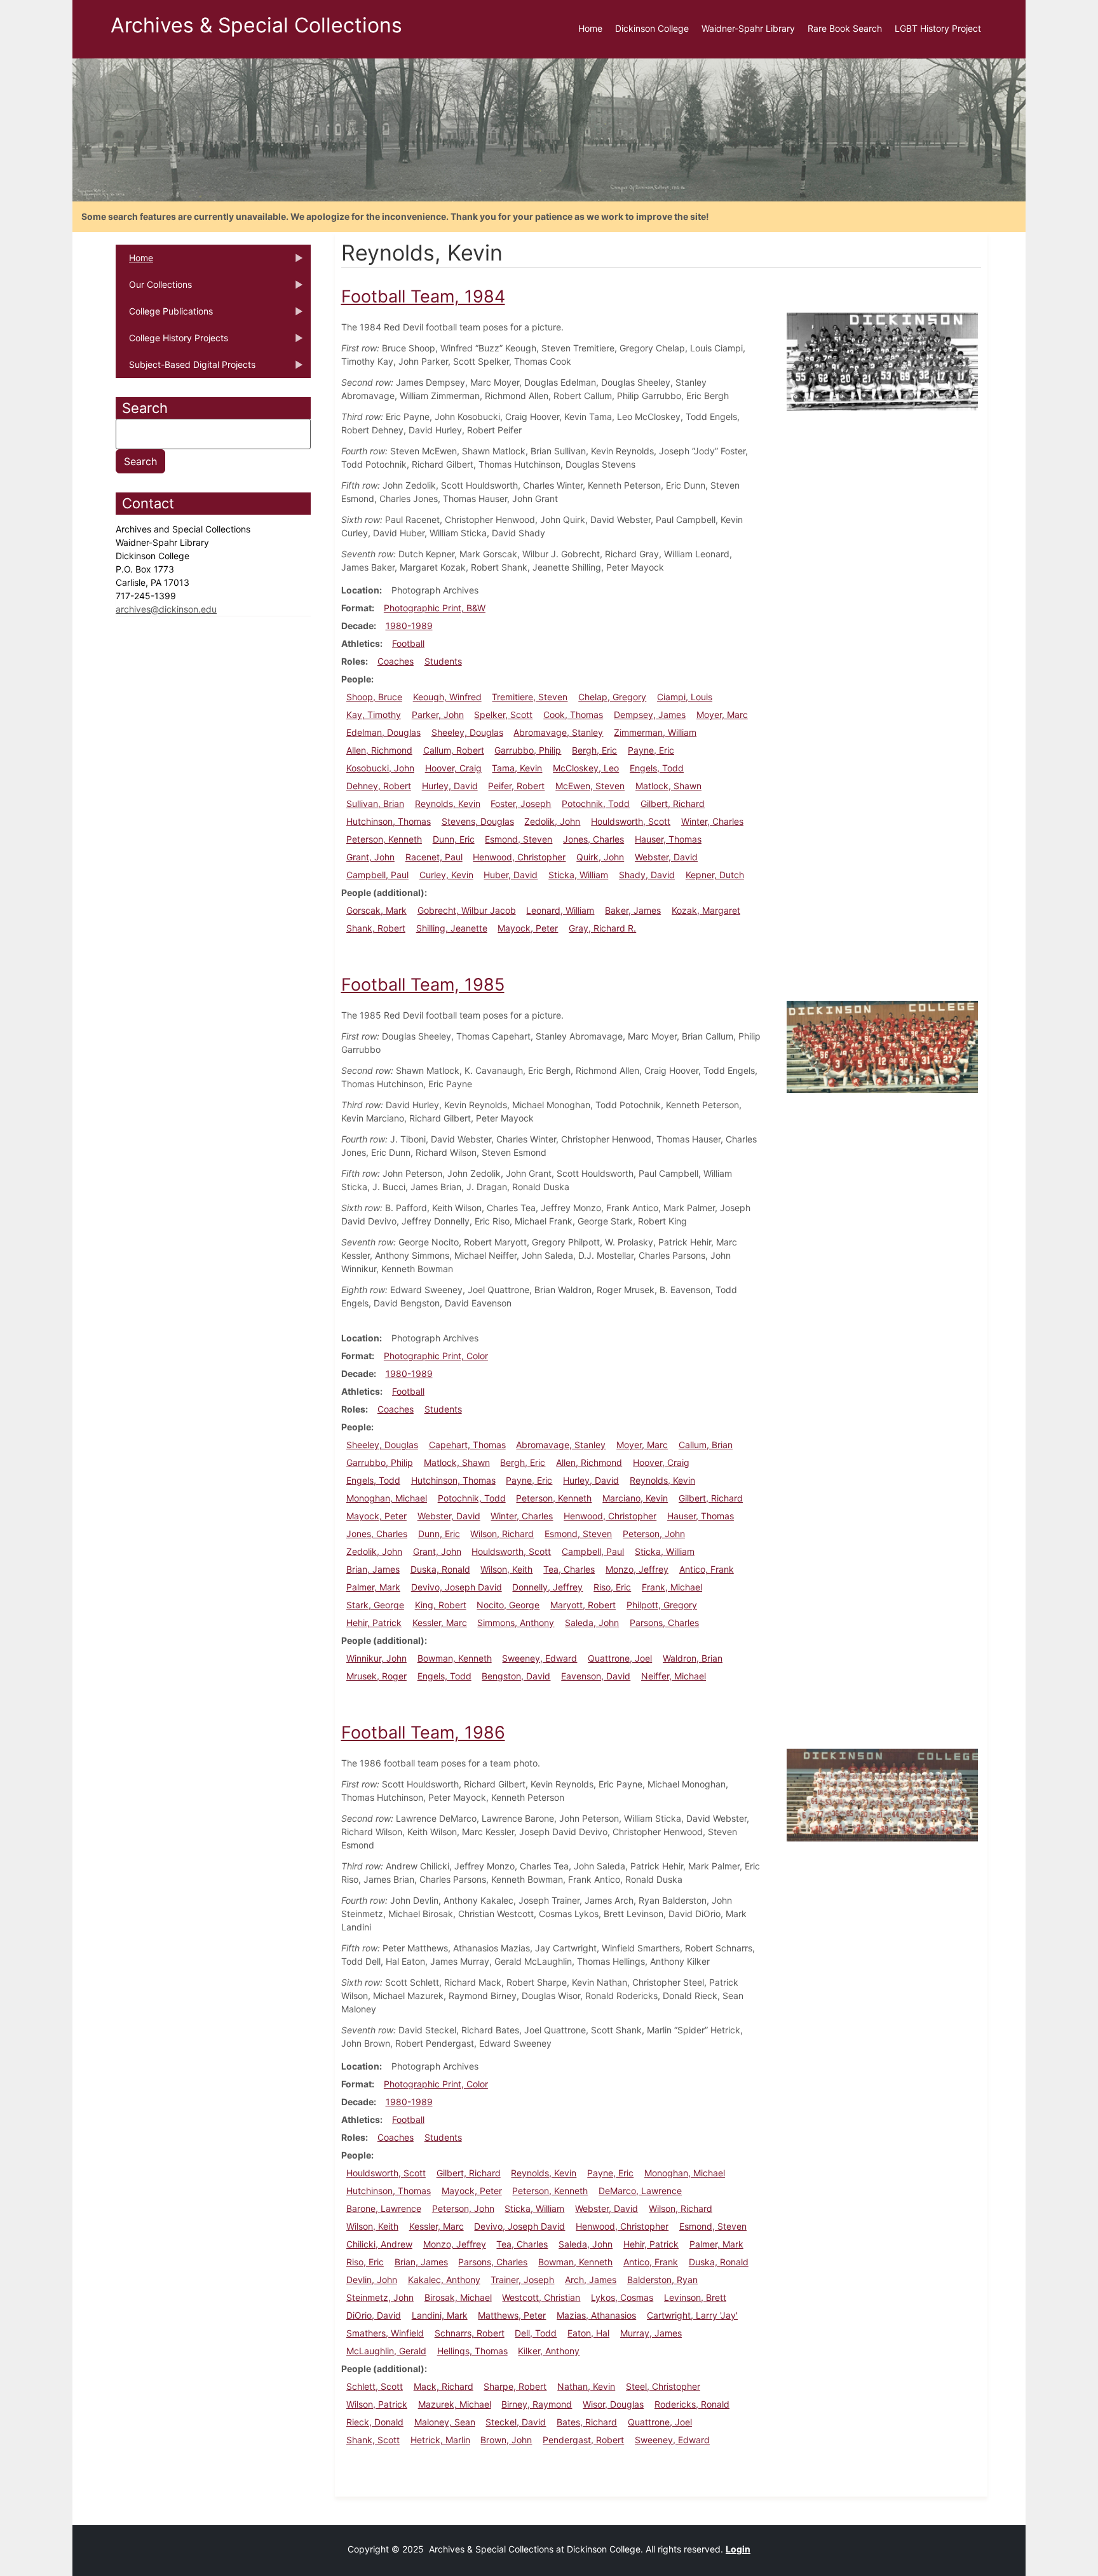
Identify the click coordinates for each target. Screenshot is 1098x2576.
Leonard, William (560, 910)
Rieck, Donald (375, 2422)
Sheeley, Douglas (467, 732)
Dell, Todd (536, 2333)
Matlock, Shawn (668, 786)
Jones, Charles (593, 839)
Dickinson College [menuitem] (652, 28)
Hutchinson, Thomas (389, 821)
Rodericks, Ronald (692, 2404)
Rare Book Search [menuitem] (845, 28)
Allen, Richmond (379, 750)
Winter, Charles (712, 821)
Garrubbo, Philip (528, 750)
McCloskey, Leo (586, 768)
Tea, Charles (569, 1569)
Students (443, 661)
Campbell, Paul (377, 875)
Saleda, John (592, 1623)
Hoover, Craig (453, 768)
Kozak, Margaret (706, 910)
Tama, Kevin (517, 768)
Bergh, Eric (594, 750)
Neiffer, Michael (674, 1676)
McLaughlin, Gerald (386, 2351)
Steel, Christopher (663, 2386)
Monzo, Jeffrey (637, 1569)
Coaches (396, 661)
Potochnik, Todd (596, 803)
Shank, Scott (373, 2440)
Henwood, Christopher (519, 857)
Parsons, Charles (664, 1623)
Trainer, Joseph (522, 2280)
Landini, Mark (440, 2315)
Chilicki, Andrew (379, 2244)
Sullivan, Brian (375, 803)
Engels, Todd (657, 768)
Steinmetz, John (380, 2297)
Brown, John (506, 2440)
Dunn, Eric (454, 839)
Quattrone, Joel (620, 1658)
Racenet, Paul (434, 857)
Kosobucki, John (380, 768)
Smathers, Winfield (385, 2333)
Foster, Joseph (521, 803)
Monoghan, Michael (387, 1498)
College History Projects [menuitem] (172, 342)
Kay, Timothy (374, 715)
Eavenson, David (596, 1676)
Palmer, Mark (373, 1587)
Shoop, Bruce (374, 697)
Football (408, 643)
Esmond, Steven (518, 839)
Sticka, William (578, 875)
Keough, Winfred (447, 697)
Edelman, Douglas (383, 732)
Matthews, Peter (512, 2315)
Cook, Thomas (573, 715)
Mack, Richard (444, 2386)
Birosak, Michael (458, 2297)
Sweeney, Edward (539, 1658)
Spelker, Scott (503, 715)
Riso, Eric (612, 1587)
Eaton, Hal (588, 2333)
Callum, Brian (706, 1445)
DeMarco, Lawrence (640, 2191)
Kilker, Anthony (549, 2351)
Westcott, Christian (541, 2297)
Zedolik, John (552, 821)
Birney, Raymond (537, 2404)
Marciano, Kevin (635, 1498)
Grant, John (370, 857)
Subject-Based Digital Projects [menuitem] (186, 369)
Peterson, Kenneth (384, 839)
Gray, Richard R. (602, 928)
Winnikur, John (376, 1658)
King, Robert (441, 1605)
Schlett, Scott (375, 2386)
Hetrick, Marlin (440, 2440)
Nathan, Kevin (586, 2386)
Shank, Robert (376, 928)
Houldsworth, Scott (631, 821)
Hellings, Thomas (472, 2351)
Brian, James (373, 1569)
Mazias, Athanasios (596, 2315)
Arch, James (591, 2280)
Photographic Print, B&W (435, 608)
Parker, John (438, 715)
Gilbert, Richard (673, 803)
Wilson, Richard (502, 1534)
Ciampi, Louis (685, 697)
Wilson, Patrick (377, 2404)
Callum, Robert (454, 750)
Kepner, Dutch (715, 875)
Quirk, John (600, 857)
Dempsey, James (650, 715)
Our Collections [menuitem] (154, 288)
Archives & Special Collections (256, 25)
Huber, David (511, 875)
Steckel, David (516, 2422)
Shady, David (647, 875)
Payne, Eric (651, 750)
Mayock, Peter (528, 928)
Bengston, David (516, 1676)
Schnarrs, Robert (470, 2333)
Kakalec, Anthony (444, 2280)
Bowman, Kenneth (455, 1658)
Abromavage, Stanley (558, 732)
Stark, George (375, 1605)
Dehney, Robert (379, 786)
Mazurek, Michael (455, 2404)
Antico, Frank (707, 1569)
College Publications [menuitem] (164, 315)
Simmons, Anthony (516, 1623)
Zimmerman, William (655, 732)
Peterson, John (654, 1534)
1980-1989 (409, 626)
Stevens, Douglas (478, 821)
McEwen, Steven (590, 786)
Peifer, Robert (516, 786)
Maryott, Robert (583, 1605)
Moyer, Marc (722, 715)
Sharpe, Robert (515, 2386)
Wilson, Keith (506, 1569)
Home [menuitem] (590, 28)
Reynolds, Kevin (448, 803)
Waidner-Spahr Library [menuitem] (748, 28)
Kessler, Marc (440, 1623)
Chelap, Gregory (612, 697)
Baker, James (633, 910)
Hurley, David (450, 786)
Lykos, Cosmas (622, 2297)
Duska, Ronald (440, 1569)
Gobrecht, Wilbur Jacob (467, 910)
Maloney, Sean (445, 2422)
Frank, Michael (672, 1587)
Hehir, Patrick (374, 1623)
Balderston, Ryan (662, 2280)
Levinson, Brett (695, 2297)
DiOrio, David (374, 2315)
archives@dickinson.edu (166, 609)
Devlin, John (372, 2280)
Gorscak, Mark (376, 910)
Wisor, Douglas (613, 2404)
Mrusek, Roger (376, 1676)
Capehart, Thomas (467, 1445)
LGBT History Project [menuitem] (938, 28)
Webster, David (666, 857)
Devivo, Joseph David (457, 1587)
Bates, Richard (587, 2422)
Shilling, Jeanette (452, 928)
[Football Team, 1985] (882, 1046)
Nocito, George (508, 1605)
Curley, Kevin (446, 875)
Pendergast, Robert (583, 2440)
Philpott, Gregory (662, 1605)
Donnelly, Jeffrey (547, 1587)
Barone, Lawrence (384, 2208)
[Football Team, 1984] (882, 361)
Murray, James (651, 2333)
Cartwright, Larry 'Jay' (692, 2315)
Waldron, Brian (693, 1658)
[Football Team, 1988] (882, 1794)
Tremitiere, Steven (530, 697)
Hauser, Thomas (668, 839)
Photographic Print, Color (436, 1356)
